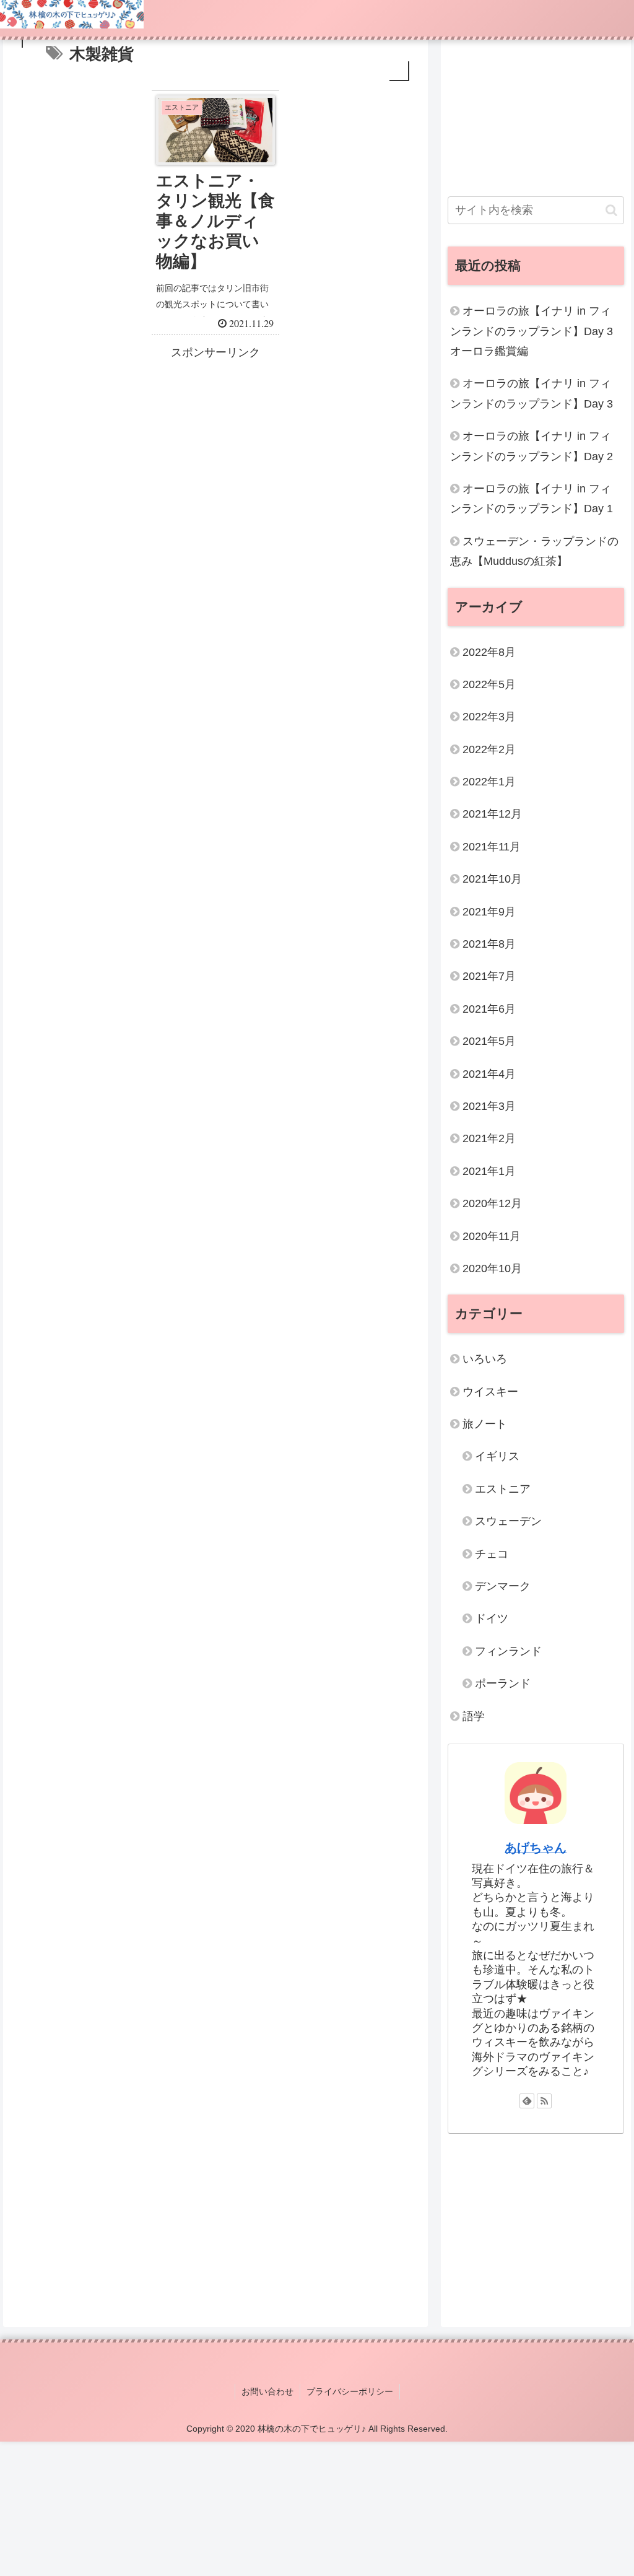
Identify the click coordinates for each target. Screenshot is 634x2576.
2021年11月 (492, 847)
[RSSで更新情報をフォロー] (544, 2101)
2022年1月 (489, 782)
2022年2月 (489, 749)
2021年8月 (489, 944)
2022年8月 (489, 652)
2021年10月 (492, 879)
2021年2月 (489, 1138)
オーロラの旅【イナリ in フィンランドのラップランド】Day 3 (532, 393)
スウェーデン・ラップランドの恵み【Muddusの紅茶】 (534, 551)
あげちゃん (536, 1848)
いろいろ (485, 1359)
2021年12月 (492, 814)
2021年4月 (489, 1074)
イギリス (497, 1456)
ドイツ (492, 1618)
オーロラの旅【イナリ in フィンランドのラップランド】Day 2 (532, 446)
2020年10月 (492, 1268)
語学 (474, 1716)
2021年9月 (489, 912)
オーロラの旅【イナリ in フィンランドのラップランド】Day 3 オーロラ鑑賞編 (532, 331)
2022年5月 (489, 684)
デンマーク (503, 1586)
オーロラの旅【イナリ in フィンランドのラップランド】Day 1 (532, 499)
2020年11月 (492, 1236)
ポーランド (503, 1683)
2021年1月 (489, 1171)
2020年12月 (492, 1203)
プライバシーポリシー (350, 2391)
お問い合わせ (267, 2391)
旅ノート (485, 1424)
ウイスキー (490, 1392)
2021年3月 (489, 1106)
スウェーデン (508, 1521)
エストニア (503, 1489)
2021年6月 (489, 1009)
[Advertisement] (215, 450)
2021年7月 (489, 976)
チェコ (492, 1554)
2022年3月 (489, 717)
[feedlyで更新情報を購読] (527, 2101)
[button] (611, 210)
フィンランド (508, 1651)
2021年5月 (489, 1041)
